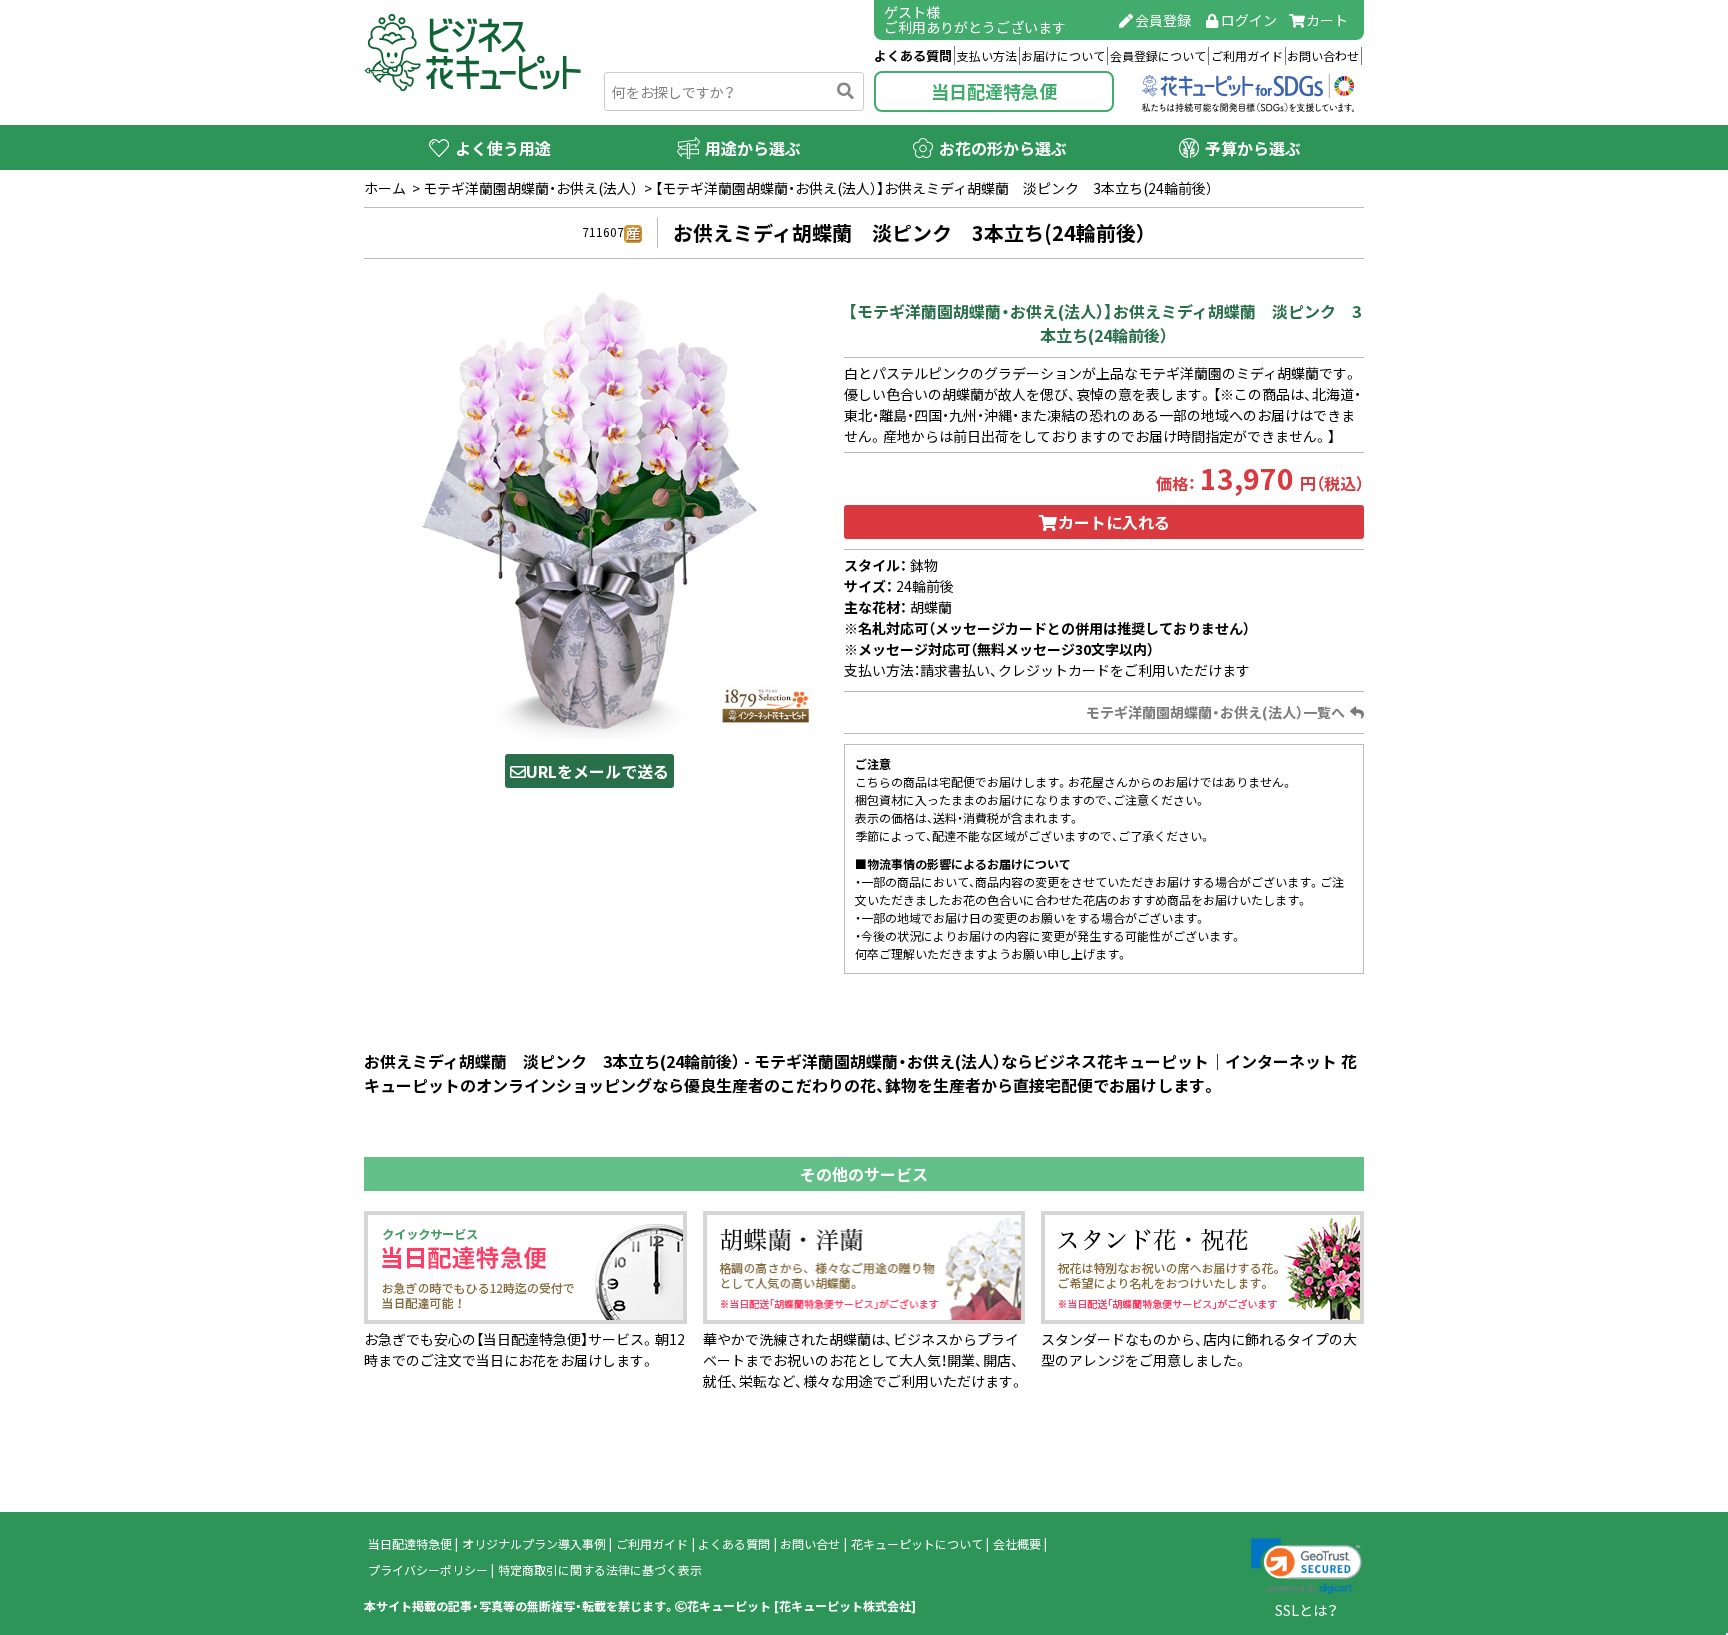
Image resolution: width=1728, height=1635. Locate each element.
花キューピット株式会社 (845, 1606)
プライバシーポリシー (428, 1570)
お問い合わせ (1323, 56)
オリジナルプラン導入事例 (534, 1544)
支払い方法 (987, 56)
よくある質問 (913, 55)
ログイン (1249, 20)
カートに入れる (1114, 522)
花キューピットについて (917, 1544)
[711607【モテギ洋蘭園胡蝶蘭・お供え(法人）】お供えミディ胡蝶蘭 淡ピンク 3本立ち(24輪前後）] (589, 512)
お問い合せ (810, 1544)
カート (1327, 20)
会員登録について (1158, 56)
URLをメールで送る (597, 771)
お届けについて (1063, 56)
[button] (1306, 1566)
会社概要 (1017, 1544)
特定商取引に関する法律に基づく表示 (600, 1570)
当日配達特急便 (994, 91)
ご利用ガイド (1247, 56)
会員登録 (1163, 20)
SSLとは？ (1306, 1610)
